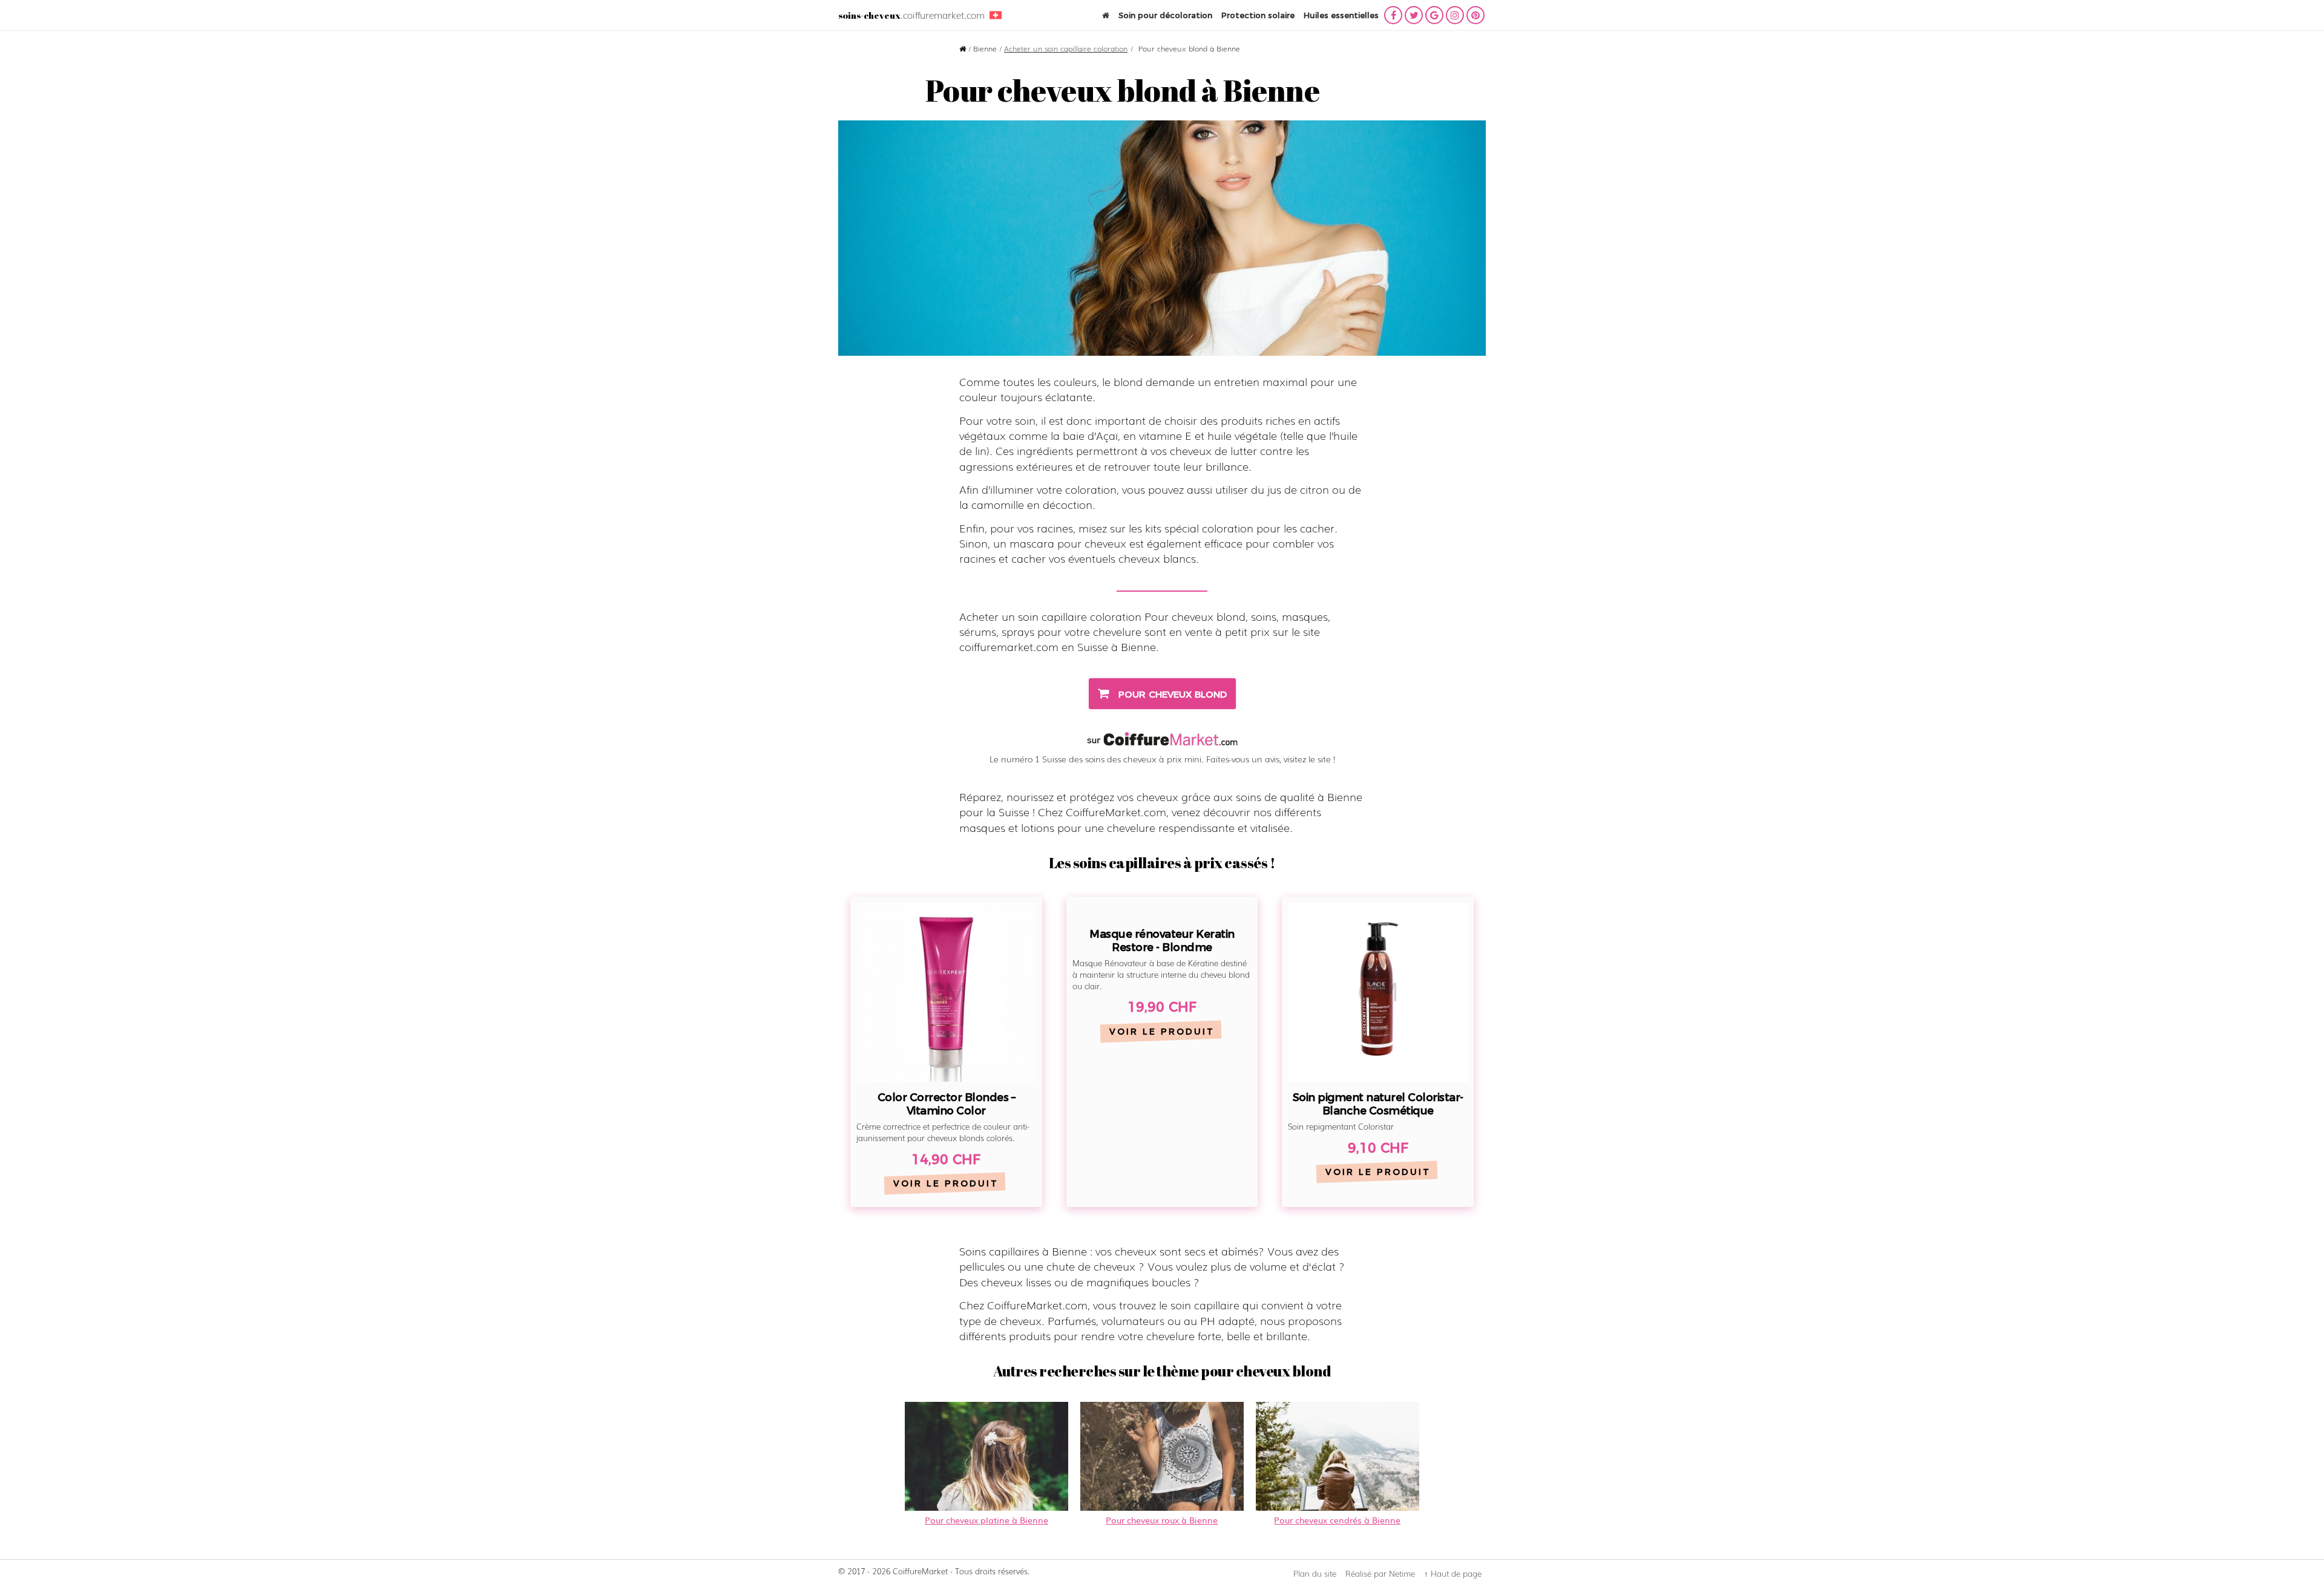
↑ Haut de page (1453, 1573)
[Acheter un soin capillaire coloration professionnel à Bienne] (1162, 238)
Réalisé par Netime (1380, 1573)
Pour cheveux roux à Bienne (1162, 1520)
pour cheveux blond (1171, 694)
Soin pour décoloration (1165, 15)
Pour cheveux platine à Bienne (986, 1520)
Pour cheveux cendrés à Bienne (1337, 1520)
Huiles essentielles (1341, 15)
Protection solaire (1258, 15)
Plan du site (1315, 1573)
